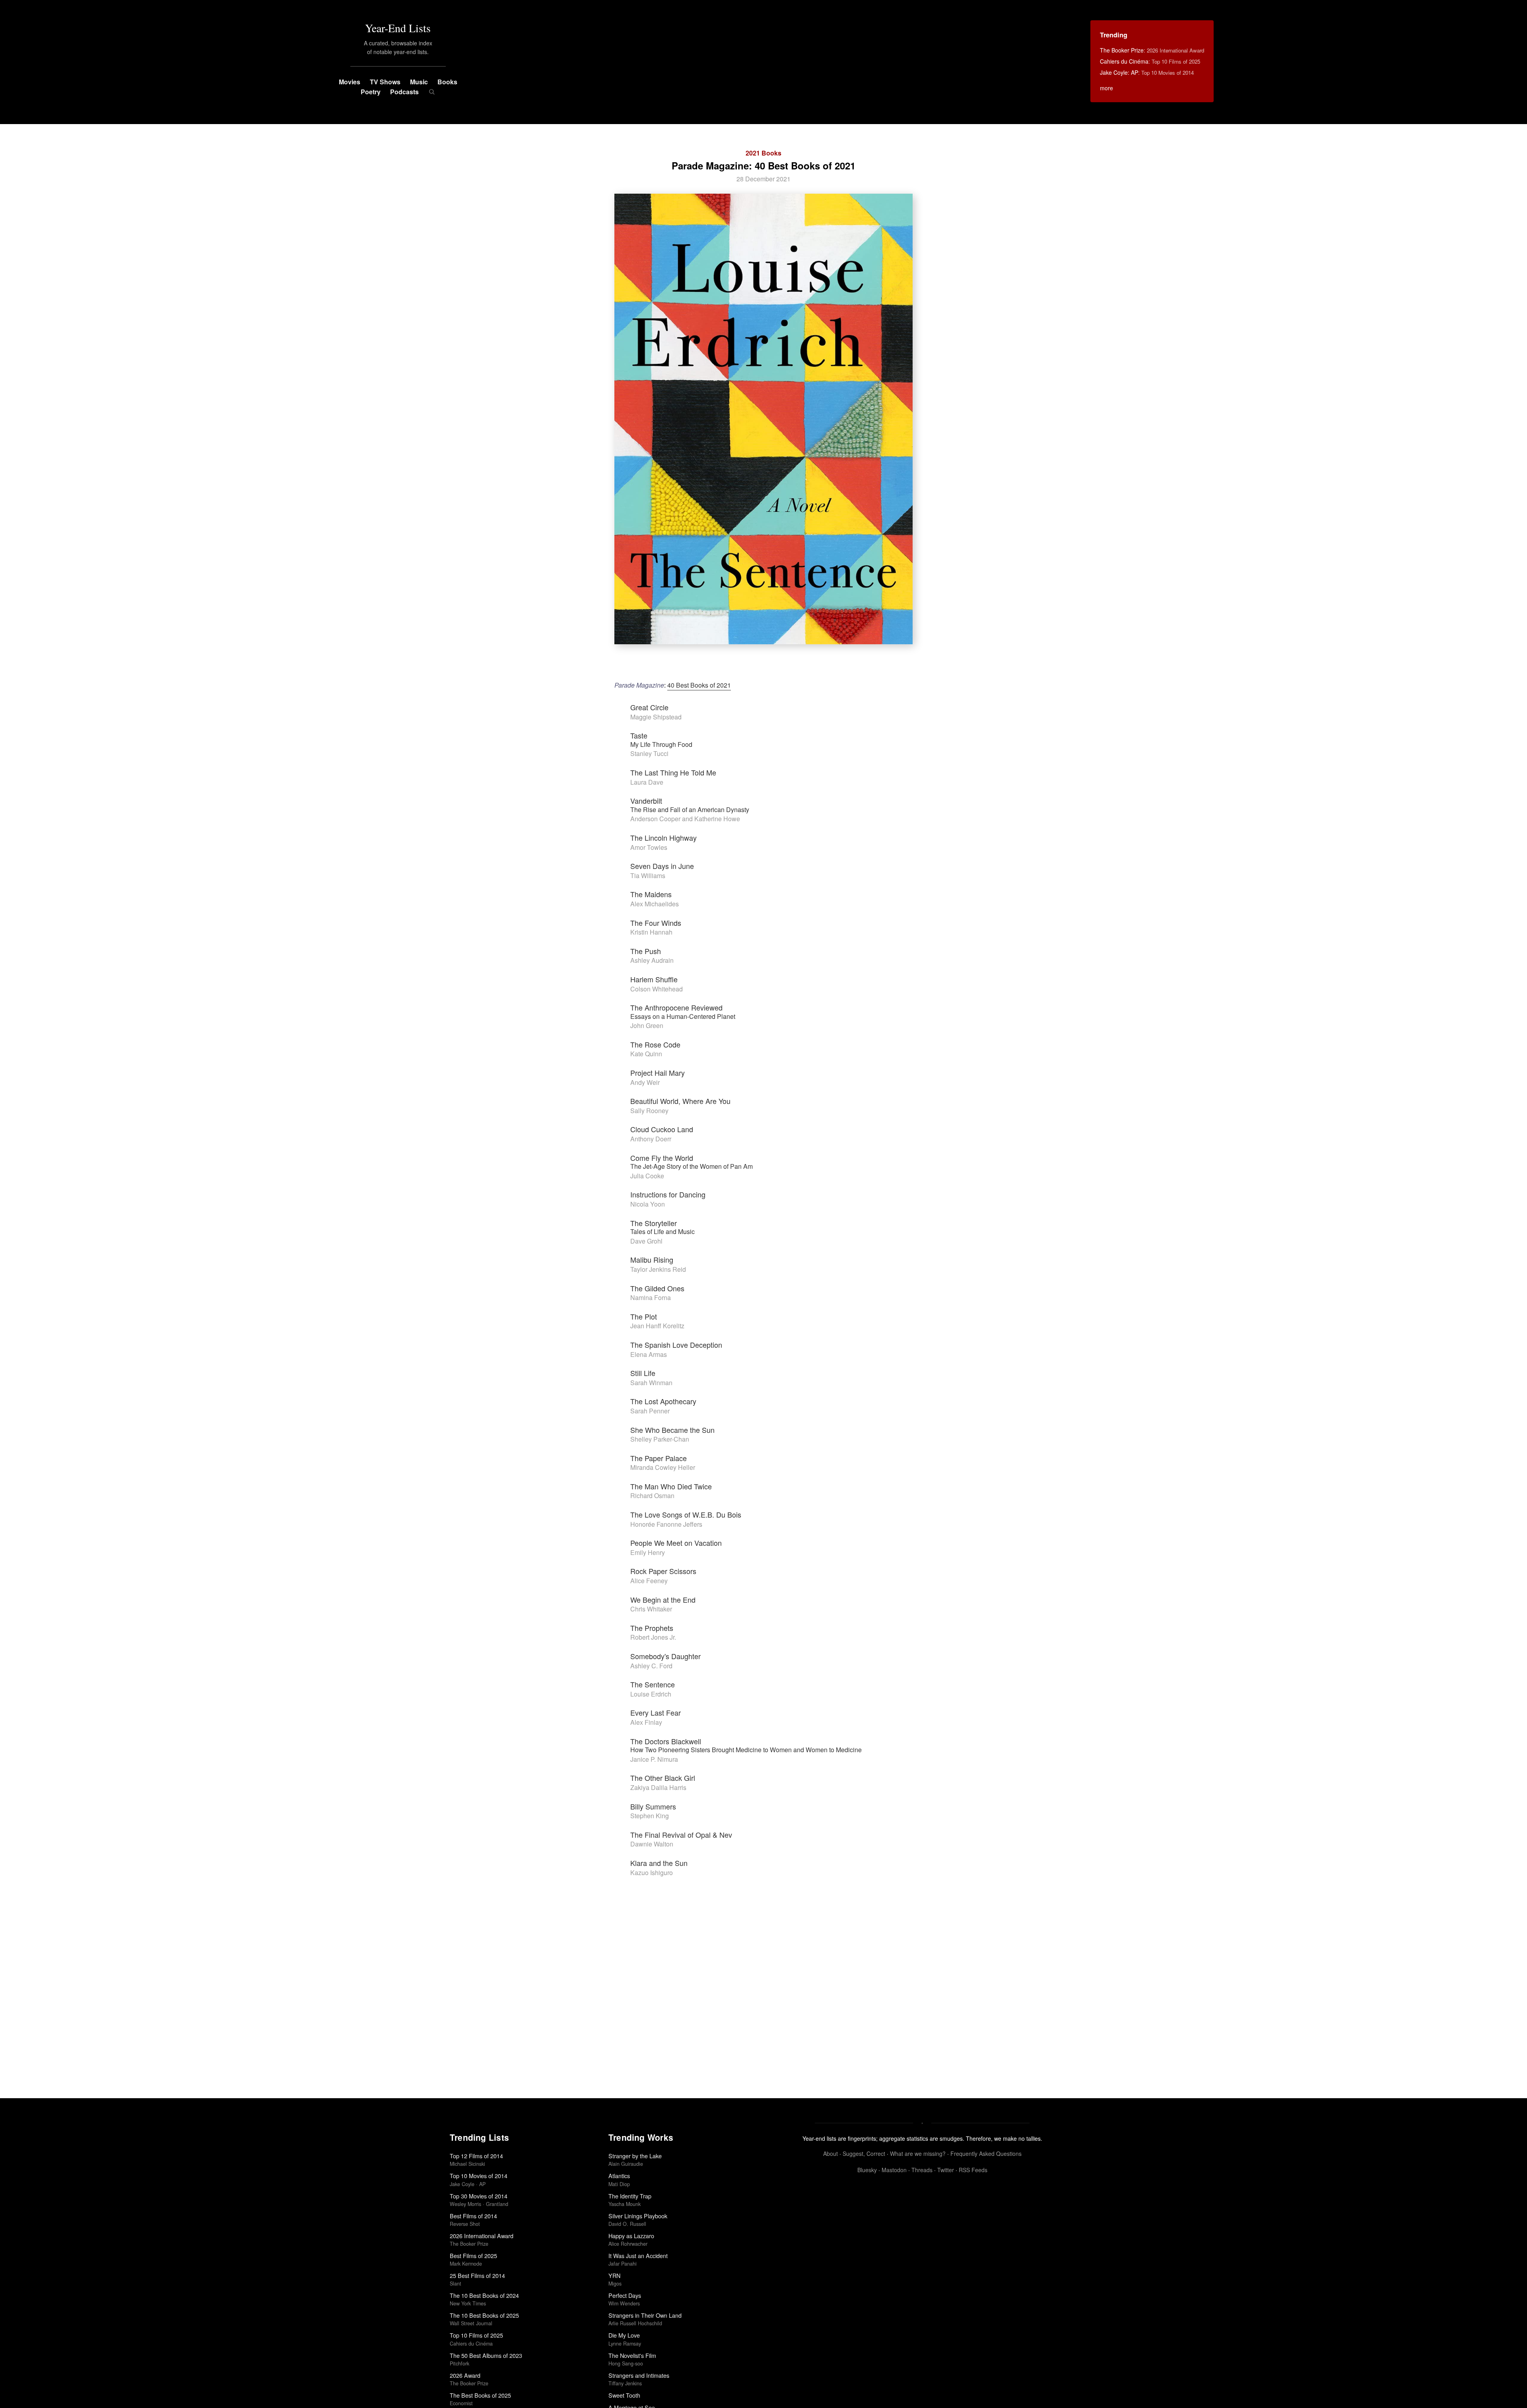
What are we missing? (918, 2153)
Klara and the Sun (659, 1863)
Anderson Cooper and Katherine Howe (685, 819)
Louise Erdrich (651, 1694)
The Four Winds (656, 923)
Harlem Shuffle (654, 979)
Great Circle (649, 707)
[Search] (432, 92)
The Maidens (651, 894)
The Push (646, 951)
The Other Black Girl (663, 1778)
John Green (647, 1025)
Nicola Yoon (648, 1204)
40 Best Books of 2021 (699, 685)
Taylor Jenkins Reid (658, 1269)
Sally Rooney (649, 1111)
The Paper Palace (659, 1458)
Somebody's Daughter (665, 1656)
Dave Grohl (646, 1241)
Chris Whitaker (651, 1609)
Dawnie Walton (652, 1844)
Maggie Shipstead (656, 717)
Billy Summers (653, 1806)
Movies (350, 82)
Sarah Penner (650, 1411)
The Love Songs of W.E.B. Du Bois (686, 1514)
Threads (922, 2170)
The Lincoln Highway (663, 838)
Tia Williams (648, 876)
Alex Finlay (646, 1722)
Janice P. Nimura (654, 1759)
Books (447, 82)
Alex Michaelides (655, 904)
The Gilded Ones (657, 1288)
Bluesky (867, 2170)
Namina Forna (651, 1297)
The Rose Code (655, 1044)
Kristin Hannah (651, 932)
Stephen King (650, 1816)
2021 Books (763, 153)
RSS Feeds (973, 2170)
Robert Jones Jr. (653, 1637)
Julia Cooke (647, 1176)
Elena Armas (649, 1354)
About (831, 2153)
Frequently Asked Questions (986, 2153)
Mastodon (894, 2170)
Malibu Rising (652, 1259)
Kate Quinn (646, 1054)
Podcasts (404, 92)
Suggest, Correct (864, 2153)
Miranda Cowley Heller (663, 1467)
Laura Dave (647, 782)
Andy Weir (645, 1082)
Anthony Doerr (651, 1139)
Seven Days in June (662, 866)
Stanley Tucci (649, 753)
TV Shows (385, 82)
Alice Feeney (649, 1581)
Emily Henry (648, 1552)
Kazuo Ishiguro (652, 1873)
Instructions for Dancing (668, 1194)
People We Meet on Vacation (676, 1543)
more (1106, 88)
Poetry (371, 92)
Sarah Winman (651, 1383)
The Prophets (652, 1628)
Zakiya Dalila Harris (658, 1787)
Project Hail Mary (658, 1073)
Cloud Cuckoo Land (662, 1129)
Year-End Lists (398, 28)
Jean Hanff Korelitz (657, 1326)
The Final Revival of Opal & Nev (681, 1835)
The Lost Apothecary (663, 1401)
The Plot (644, 1316)
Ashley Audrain (652, 960)
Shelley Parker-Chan (660, 1439)
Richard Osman (652, 1496)
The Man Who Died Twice (671, 1486)
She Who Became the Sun (672, 1430)
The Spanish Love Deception (676, 1345)
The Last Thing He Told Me (673, 772)
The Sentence (653, 1684)
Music (419, 82)
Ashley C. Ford (651, 1666)
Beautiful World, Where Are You (680, 1101)
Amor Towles (649, 847)
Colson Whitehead (657, 989)
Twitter (946, 2170)
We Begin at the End (663, 1600)
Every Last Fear (656, 1712)
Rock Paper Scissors (663, 1571)
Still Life (643, 1373)
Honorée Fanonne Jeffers (666, 1524)
